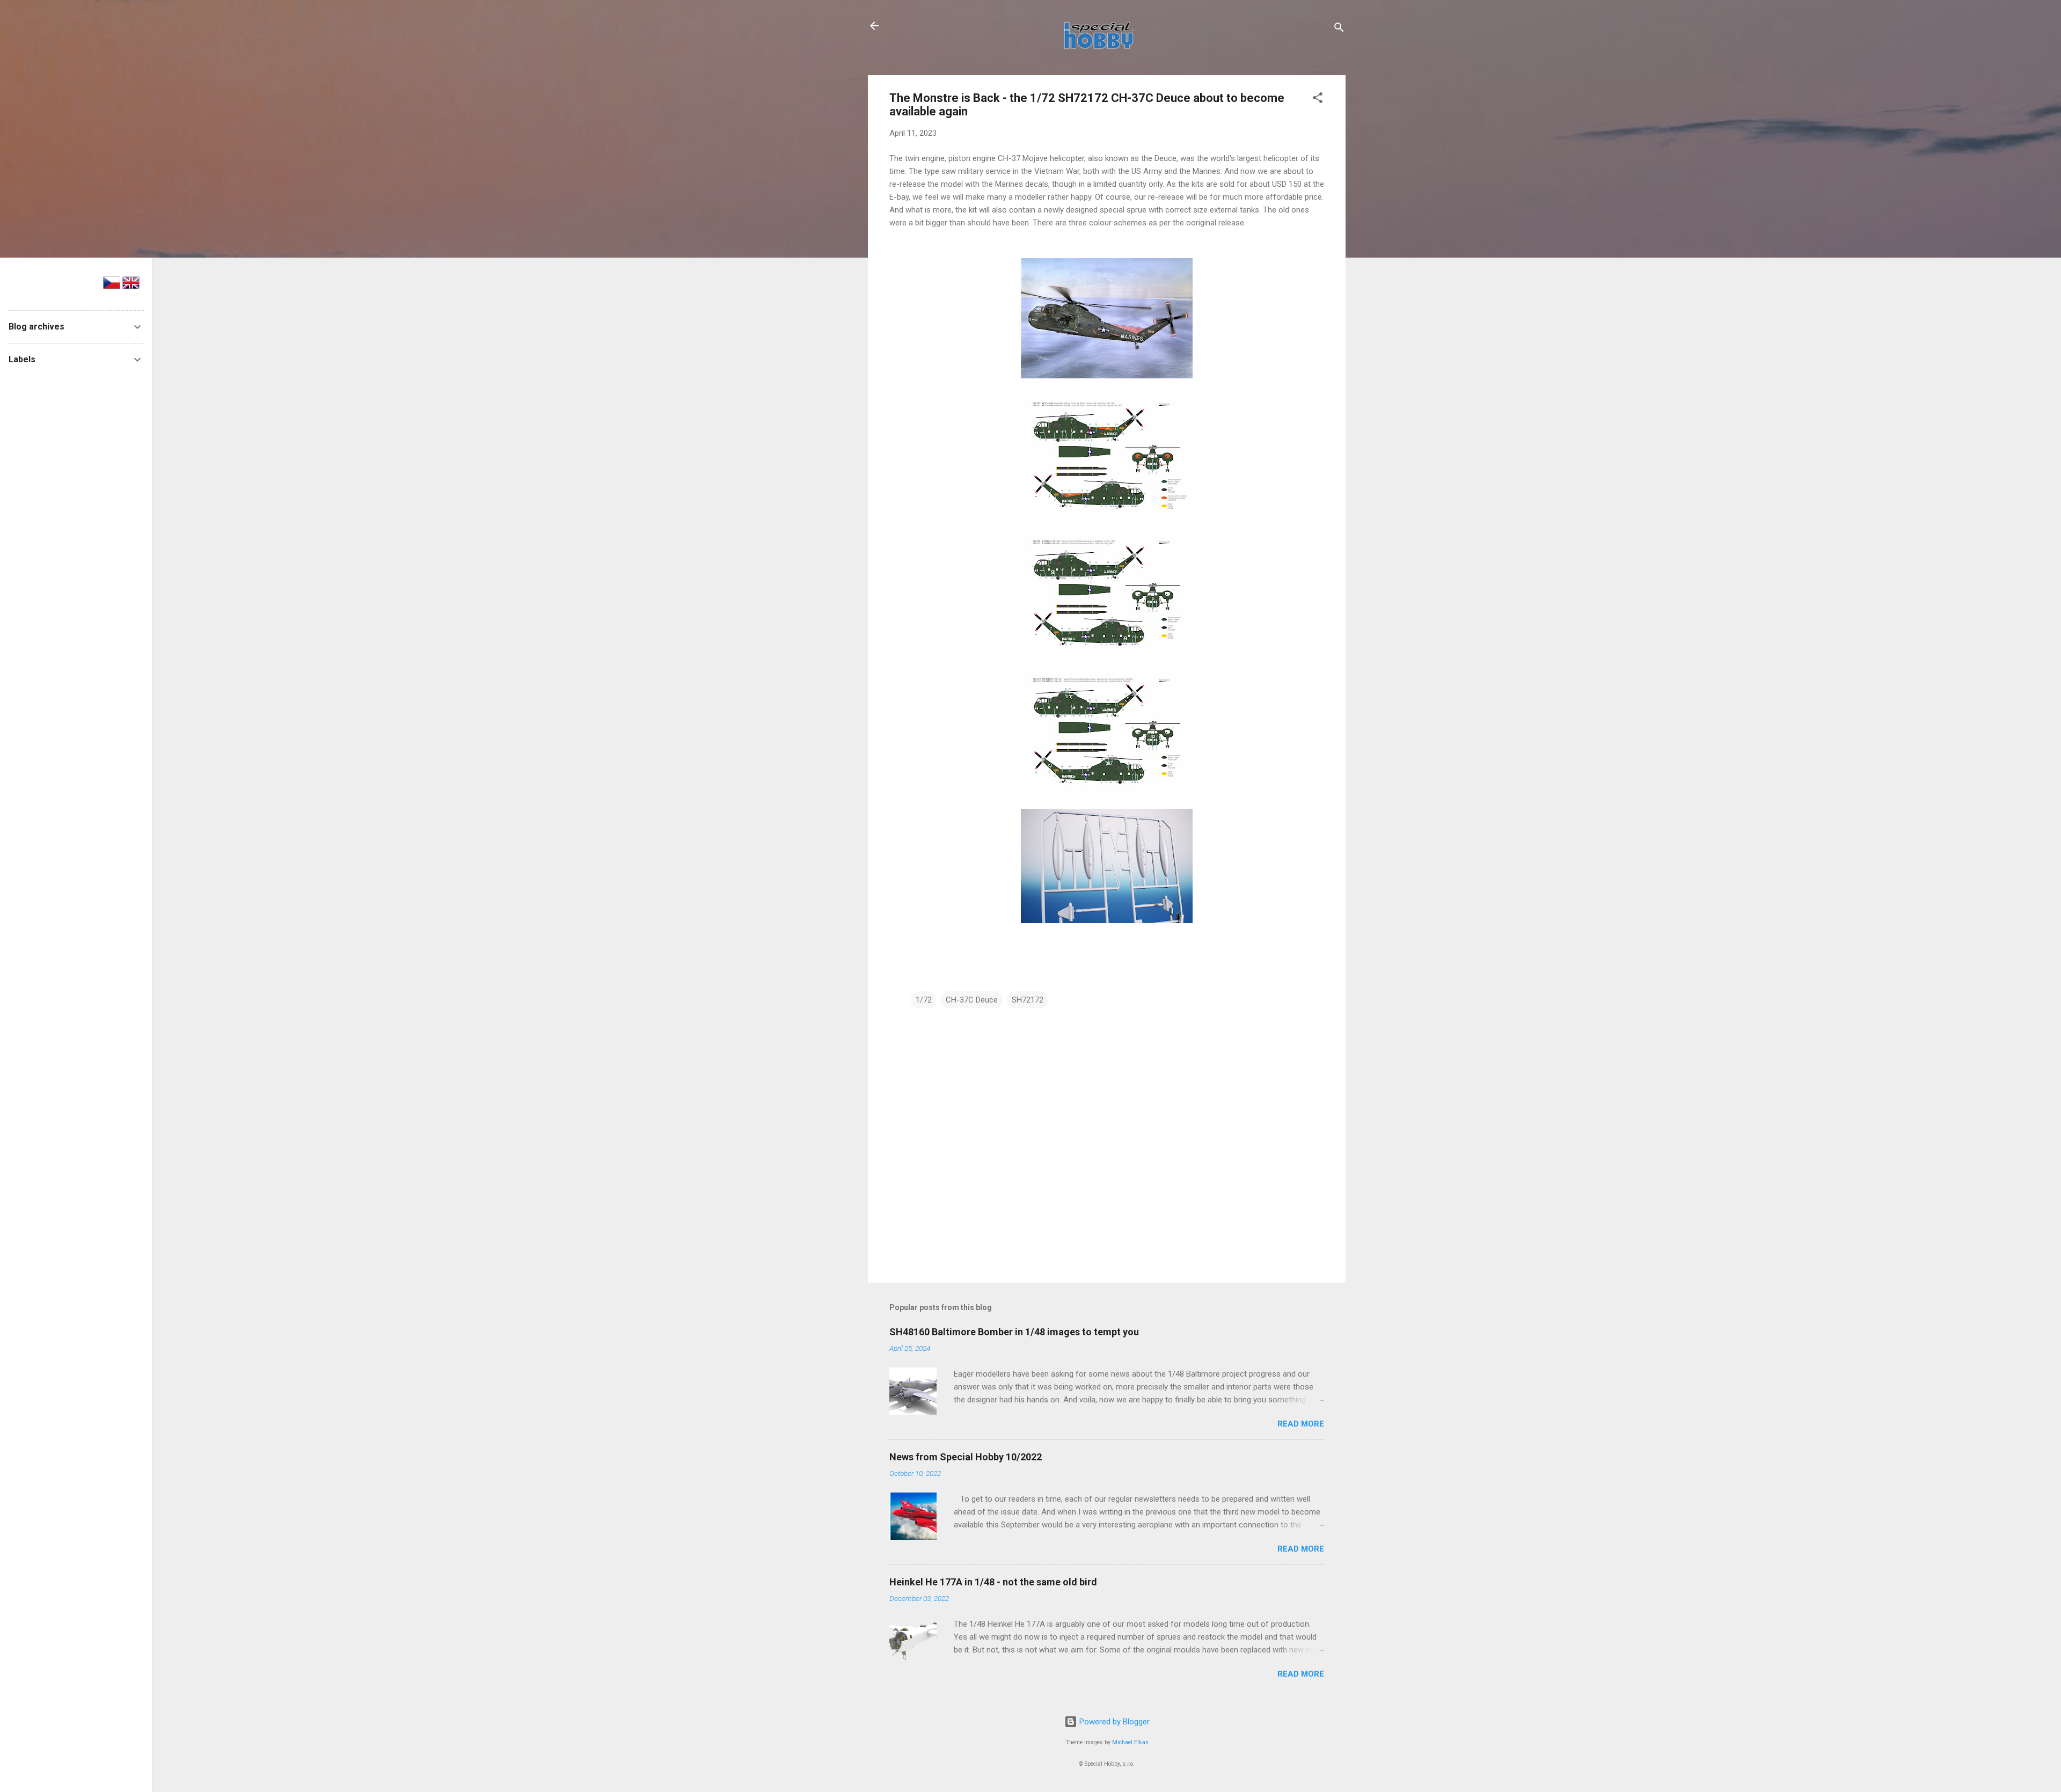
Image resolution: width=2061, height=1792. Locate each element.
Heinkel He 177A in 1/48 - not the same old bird (993, 1582)
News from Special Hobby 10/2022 (966, 1457)
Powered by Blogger (1113, 1722)
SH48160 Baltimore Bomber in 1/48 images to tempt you (1014, 1332)
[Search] (1339, 29)
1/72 (924, 1000)
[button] (1318, 100)
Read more (1301, 1424)
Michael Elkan (1130, 1742)
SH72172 (1028, 1000)
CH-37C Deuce (972, 1000)
